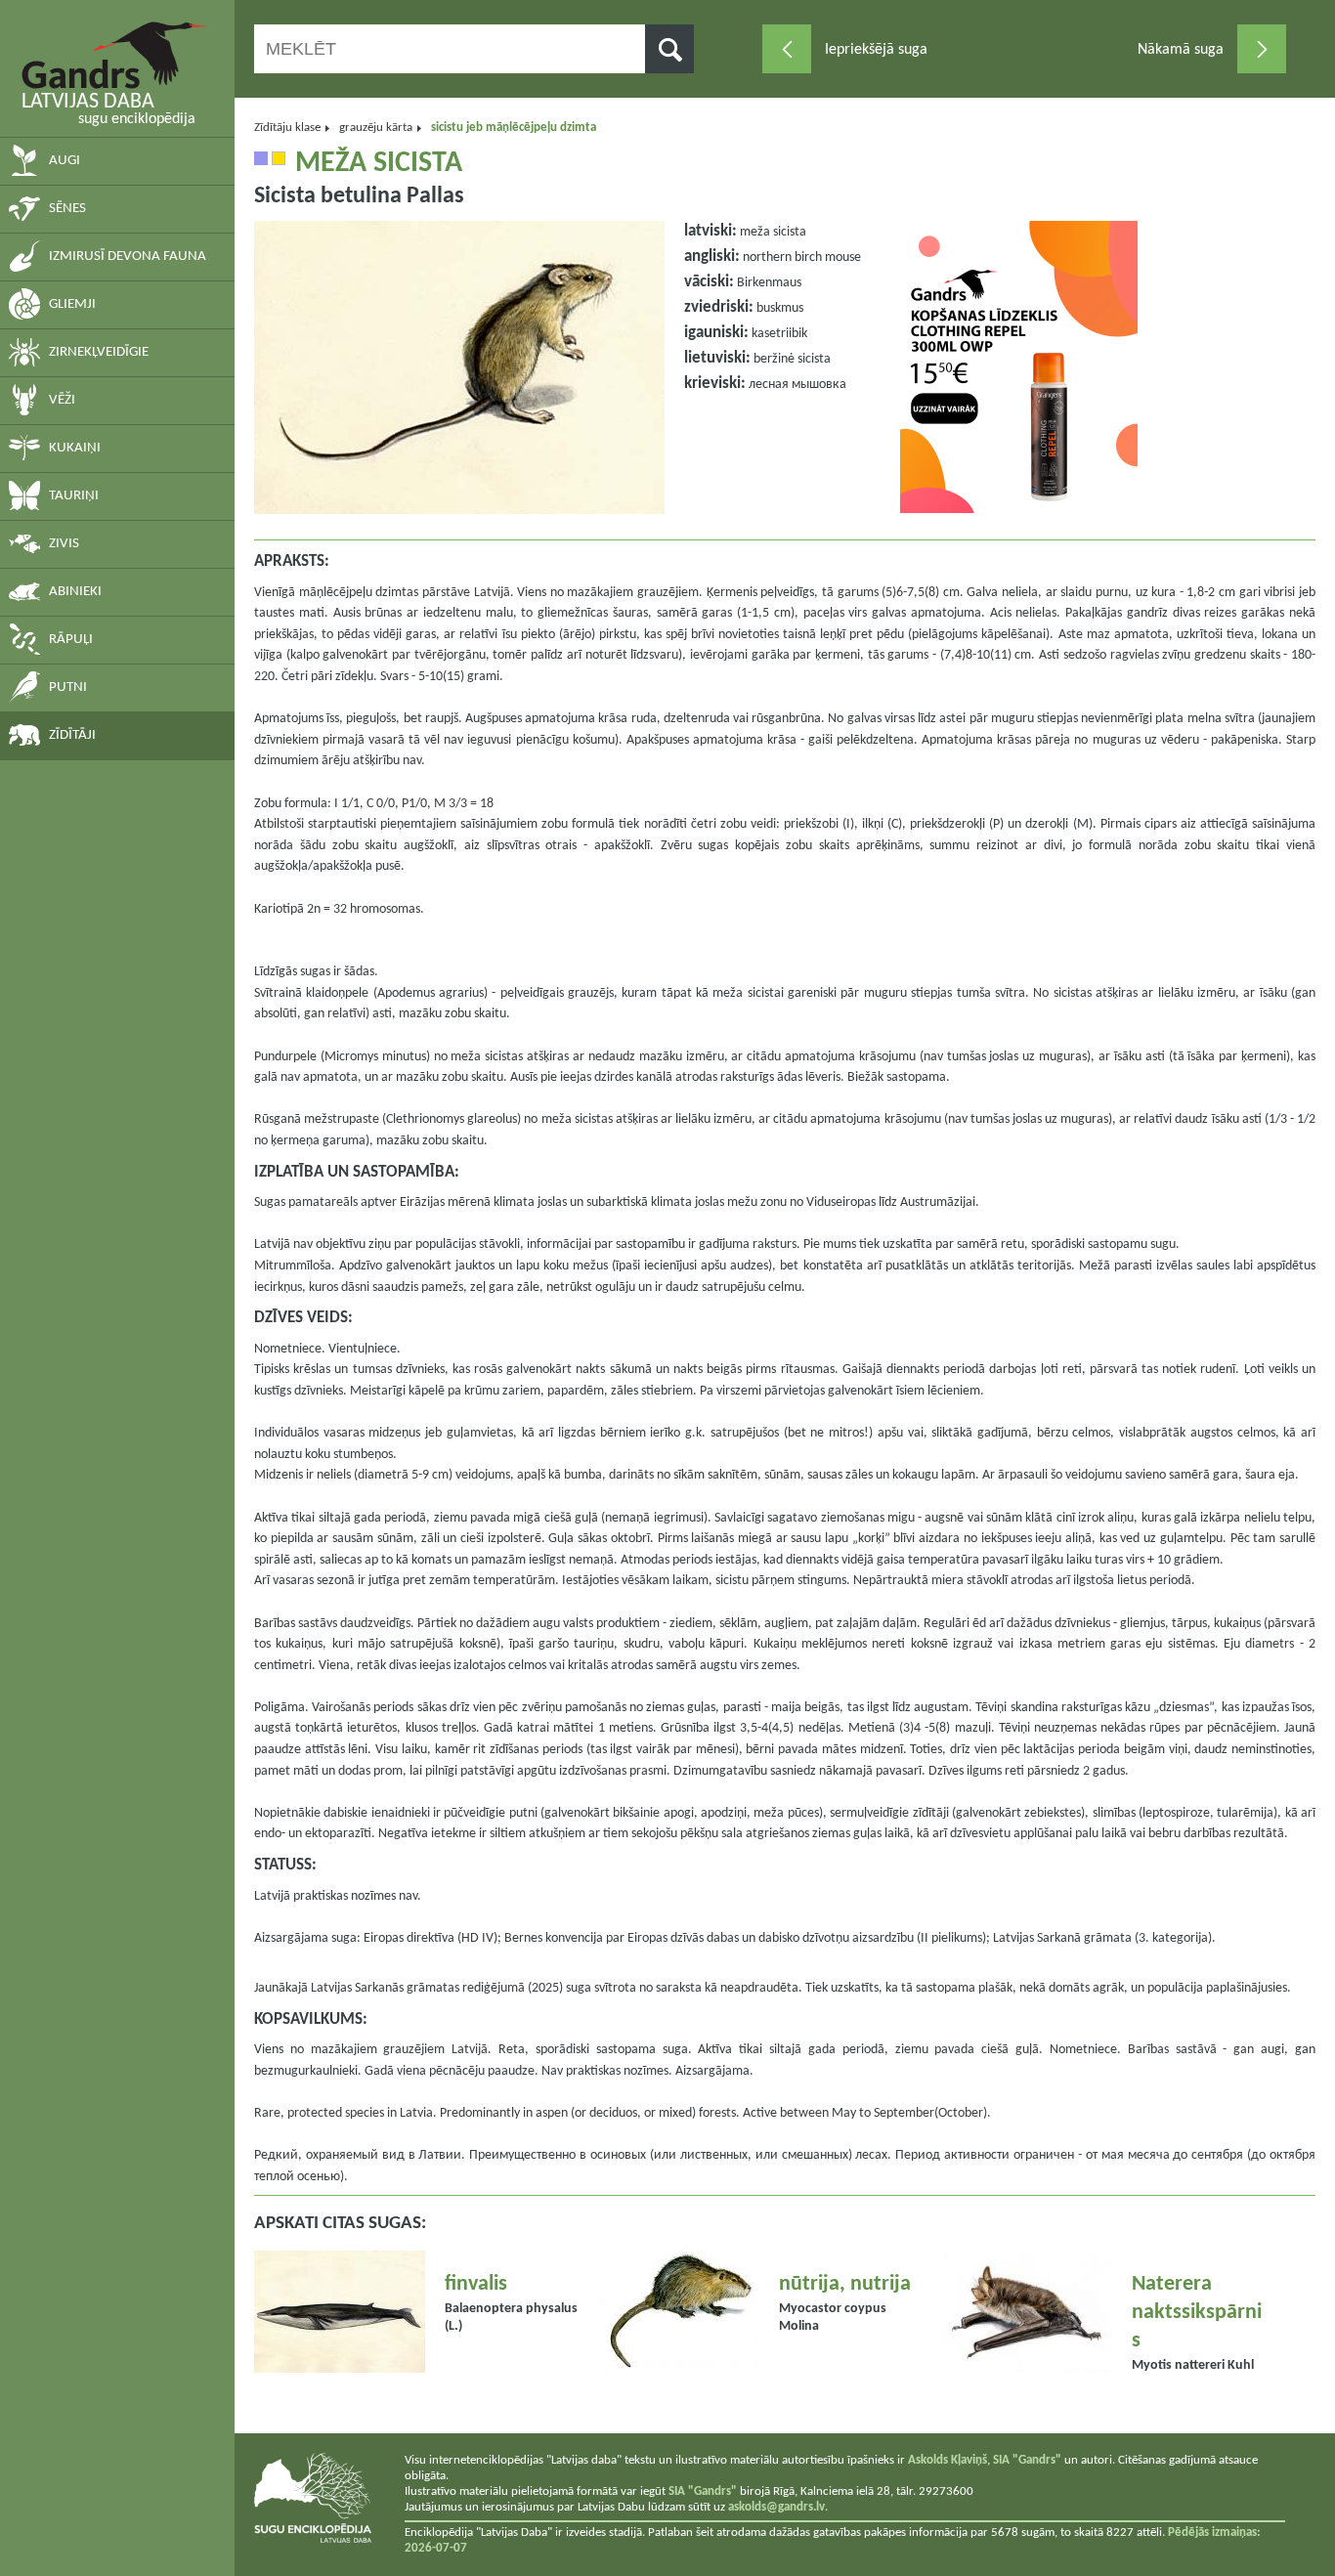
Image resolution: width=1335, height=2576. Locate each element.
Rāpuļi (71, 640)
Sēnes (67, 209)
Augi (65, 161)
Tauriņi (74, 496)
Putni (68, 687)
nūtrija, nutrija (845, 2284)
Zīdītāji (72, 735)
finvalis (476, 2284)
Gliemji (72, 304)
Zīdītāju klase (287, 128)
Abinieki (75, 592)
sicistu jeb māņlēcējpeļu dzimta (514, 128)
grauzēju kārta (376, 128)
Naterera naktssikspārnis (1197, 2313)
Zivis (64, 544)
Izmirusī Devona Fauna (128, 257)
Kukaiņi (75, 448)
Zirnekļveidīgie (99, 352)
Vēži (62, 400)
